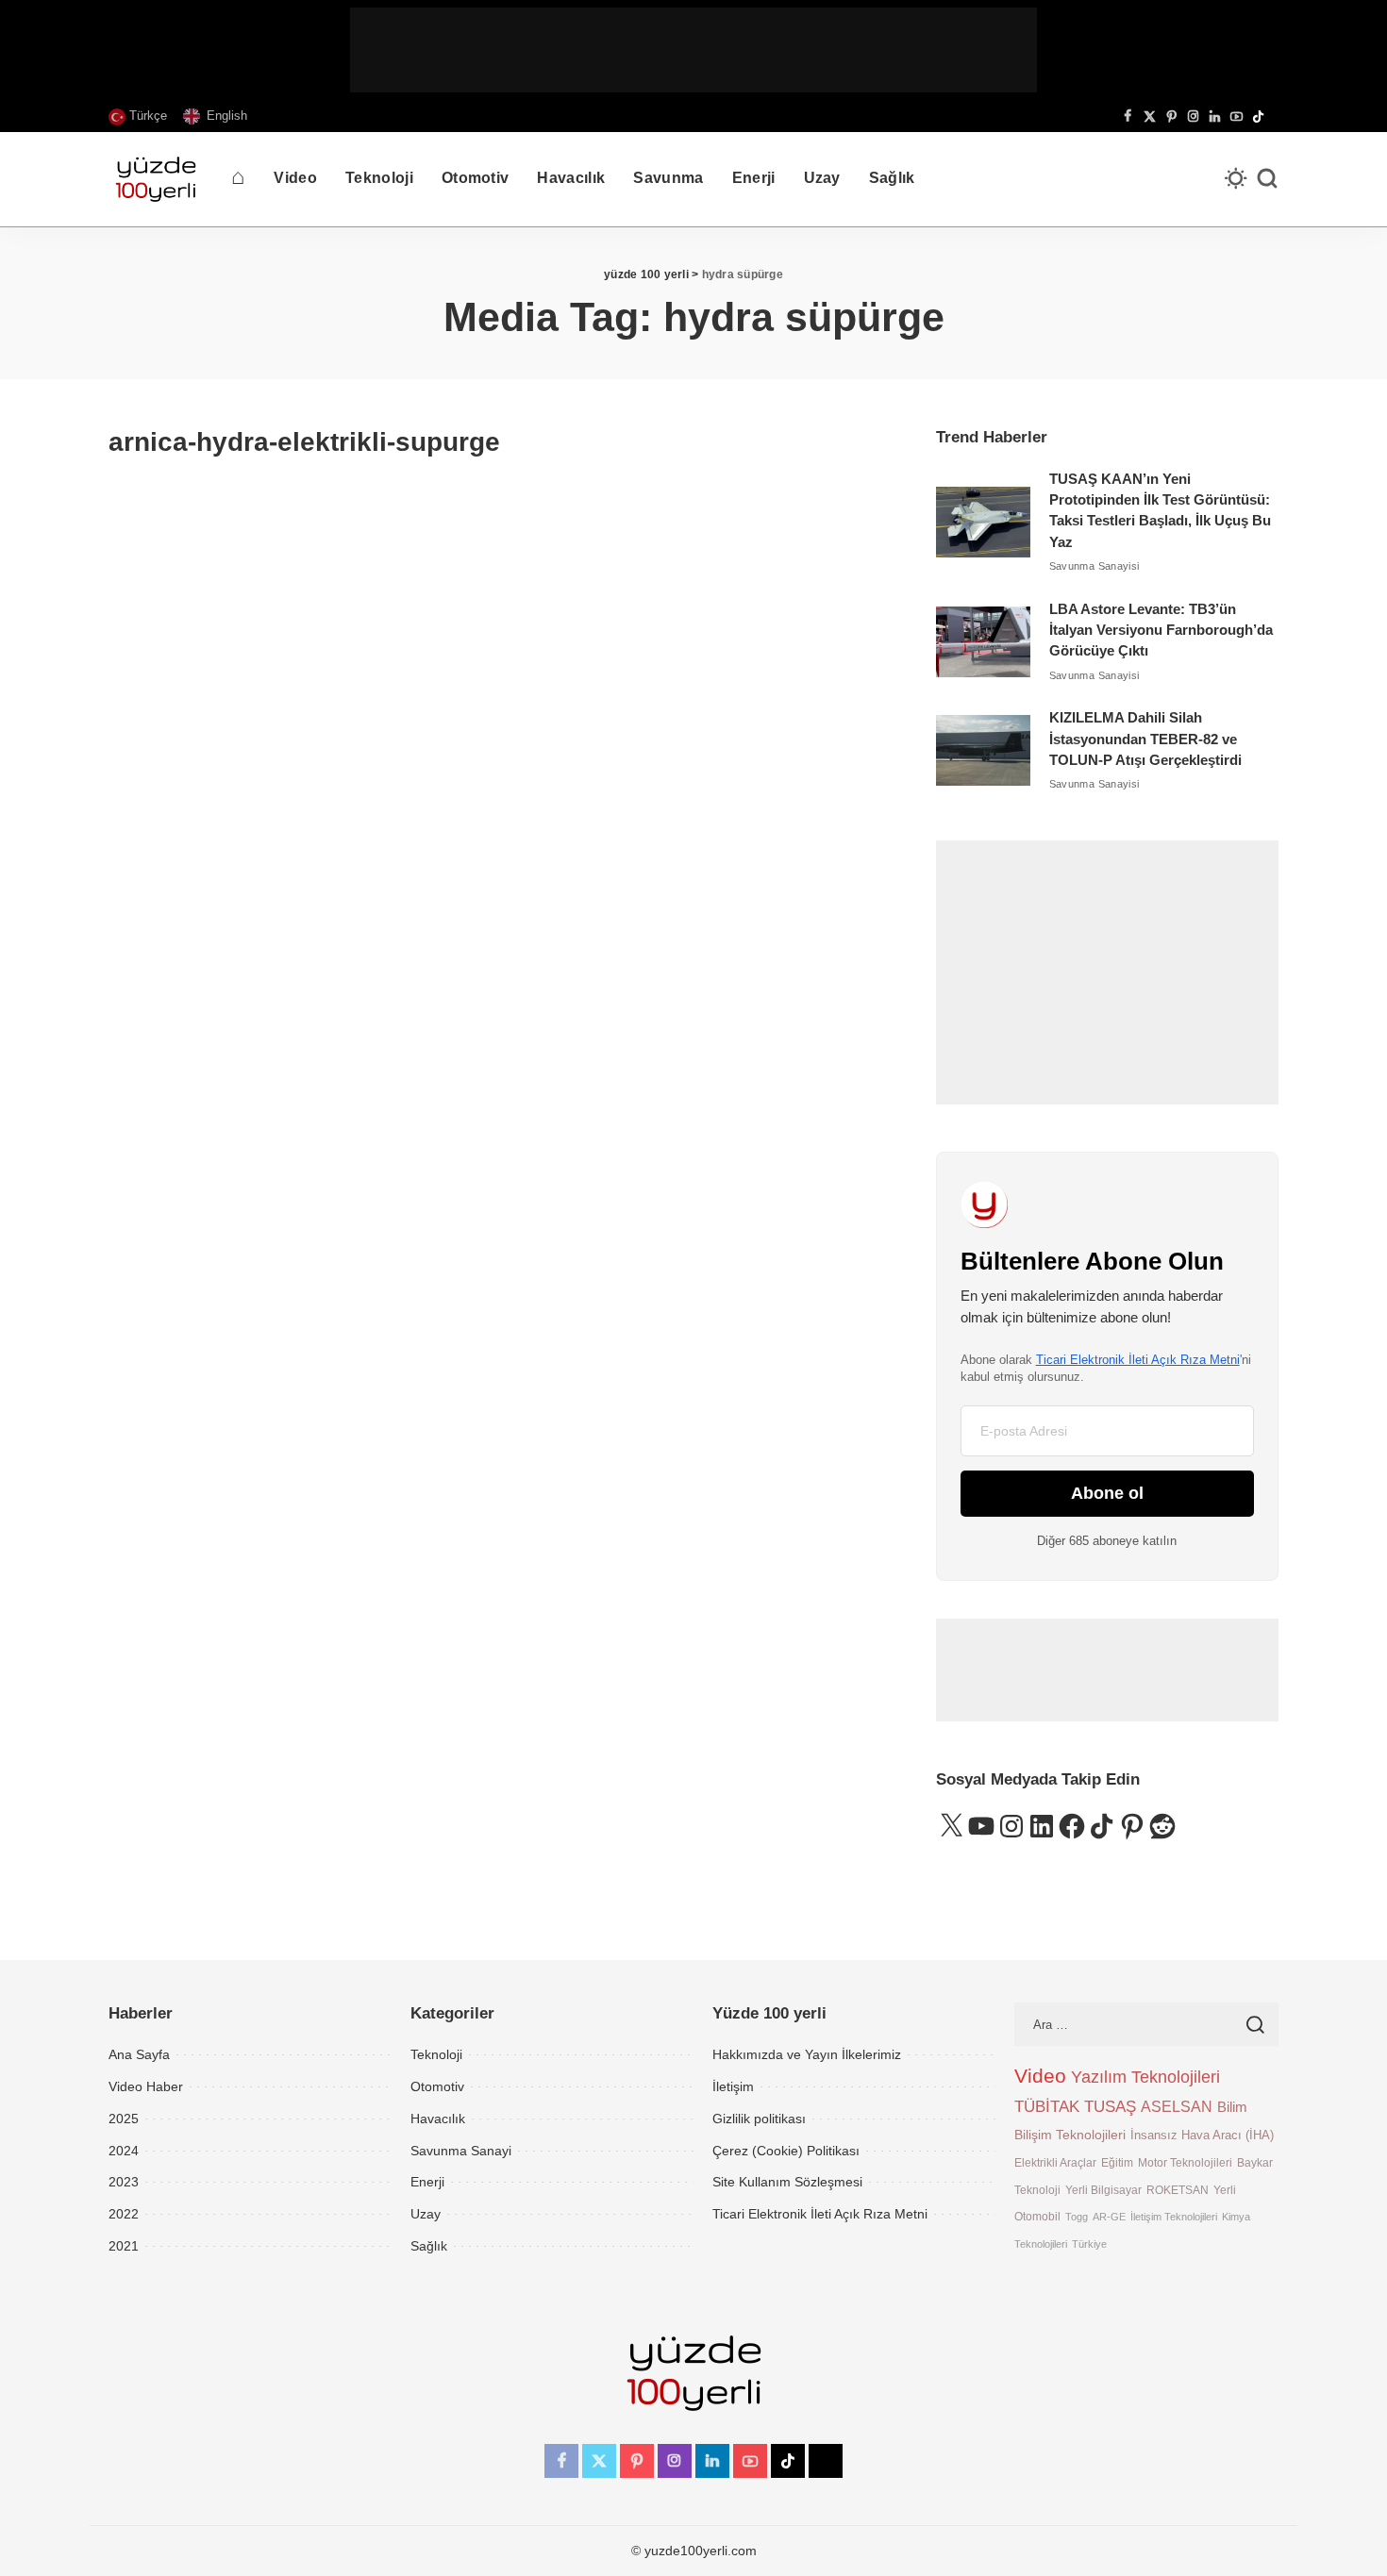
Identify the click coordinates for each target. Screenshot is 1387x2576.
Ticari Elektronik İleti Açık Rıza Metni (1138, 1360)
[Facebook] (1128, 117)
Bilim (1232, 2107)
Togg (1077, 2217)
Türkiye (1089, 2244)
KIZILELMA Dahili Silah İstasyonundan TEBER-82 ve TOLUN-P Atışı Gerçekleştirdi (1145, 739)
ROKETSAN (1178, 2190)
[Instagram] (1193, 117)
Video (1040, 2076)
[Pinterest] (1171, 117)
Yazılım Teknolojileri (1145, 2077)
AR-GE (1109, 2217)
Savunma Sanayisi (1095, 566)
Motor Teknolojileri (1185, 2162)
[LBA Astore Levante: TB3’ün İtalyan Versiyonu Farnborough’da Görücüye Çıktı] (983, 642)
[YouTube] (1237, 117)
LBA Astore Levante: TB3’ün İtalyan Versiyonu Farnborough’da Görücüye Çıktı (1161, 631)
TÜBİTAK (1047, 2107)
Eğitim (1117, 2162)
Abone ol (1107, 1493)
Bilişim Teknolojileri (1070, 2135)
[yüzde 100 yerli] (156, 179)
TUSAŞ (1110, 2107)
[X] (1150, 117)
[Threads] (1274, 117)
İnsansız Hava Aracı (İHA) (1202, 2135)
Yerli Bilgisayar (1103, 2190)
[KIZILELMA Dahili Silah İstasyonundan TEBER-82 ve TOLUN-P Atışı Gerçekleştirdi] (983, 750)
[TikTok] (1258, 117)
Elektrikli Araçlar (1055, 2162)
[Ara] (1267, 179)
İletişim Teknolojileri (1174, 2217)
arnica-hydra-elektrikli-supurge (304, 442)
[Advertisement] (693, 50)
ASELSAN (1177, 2107)
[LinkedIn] (1215, 117)
